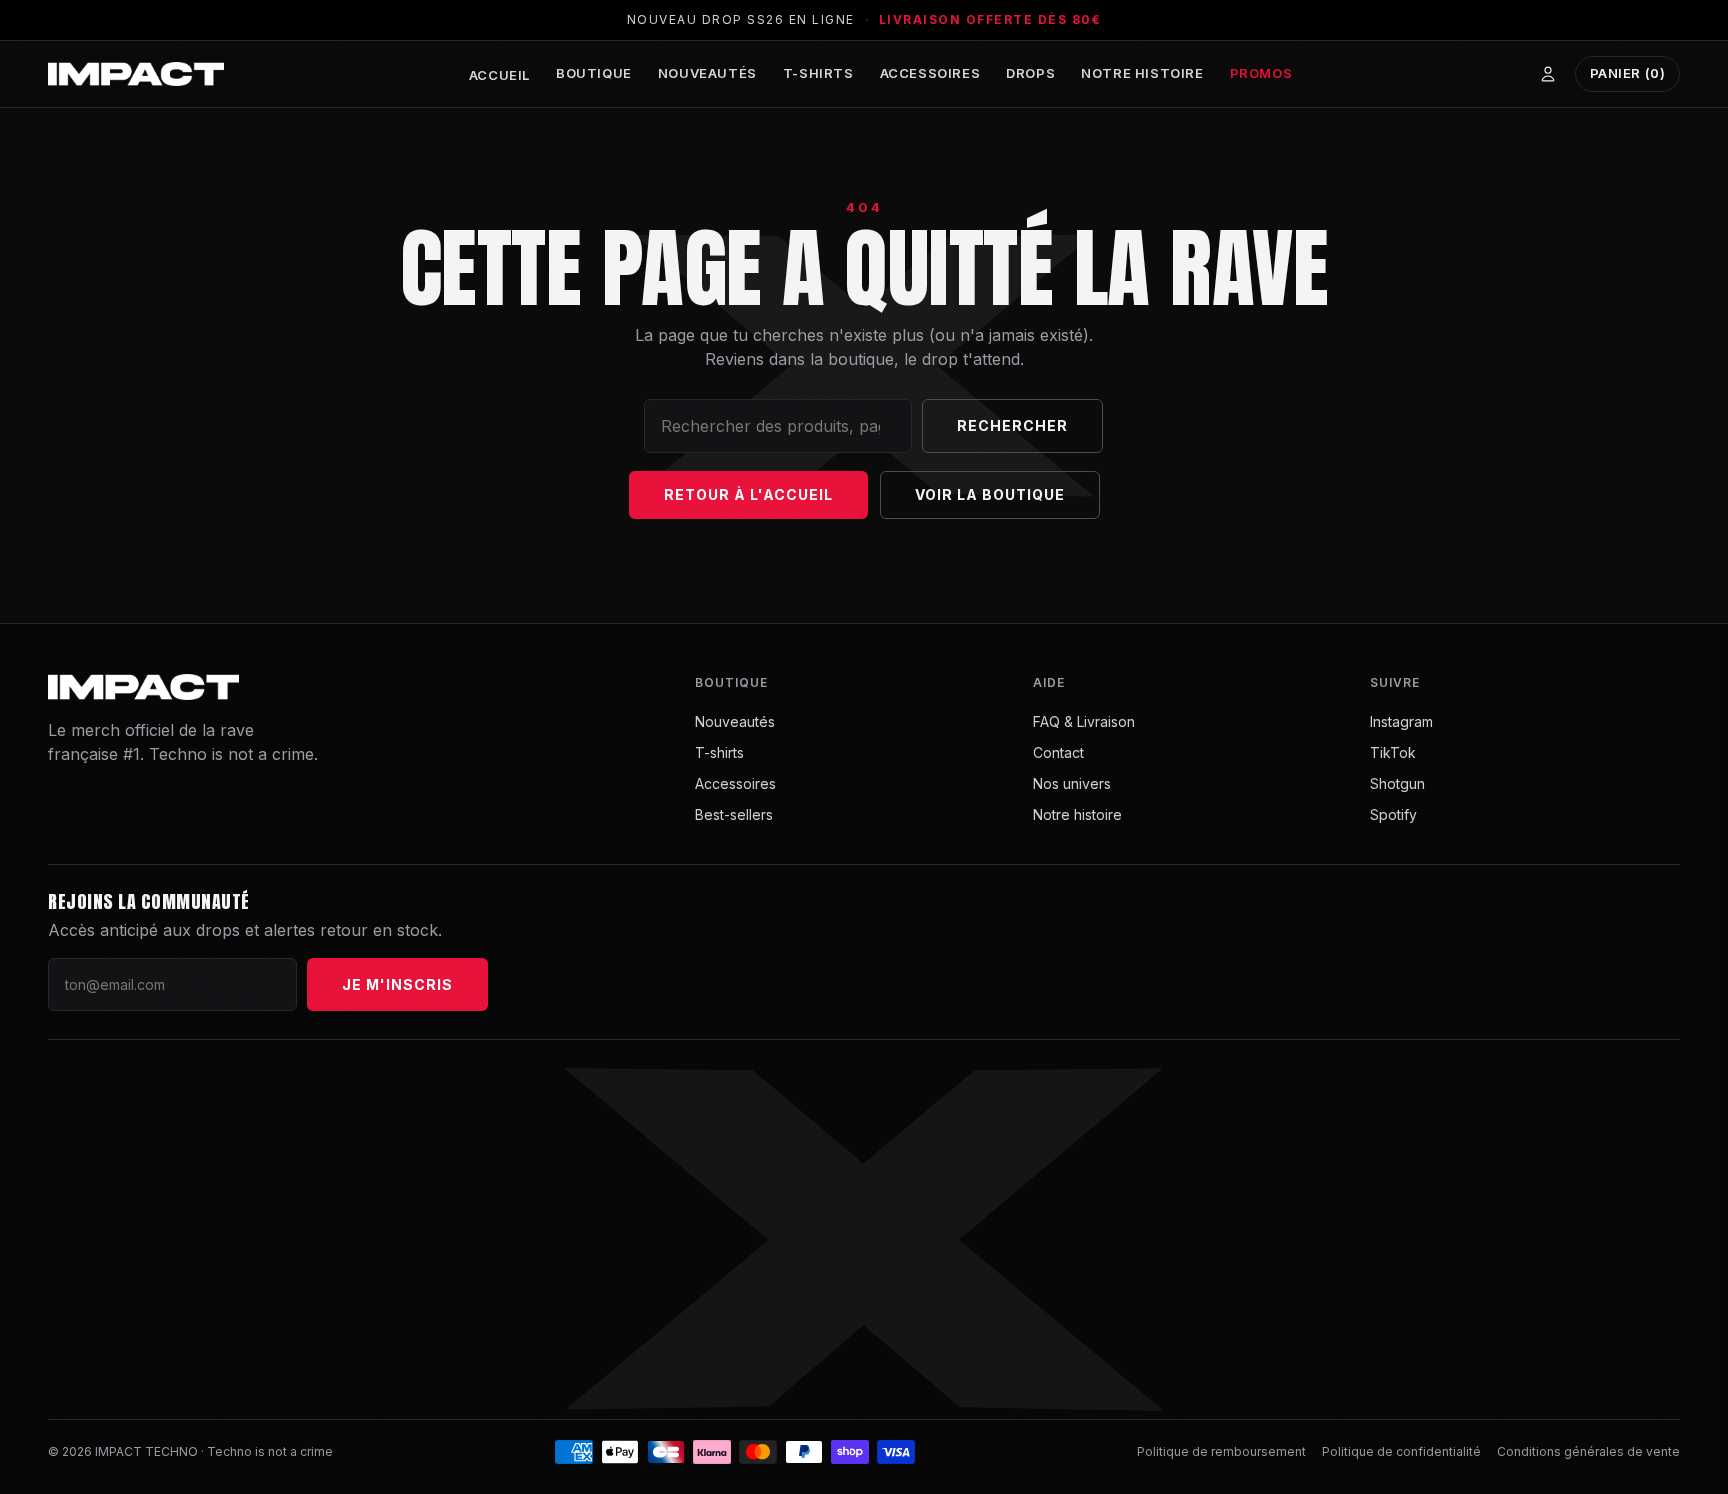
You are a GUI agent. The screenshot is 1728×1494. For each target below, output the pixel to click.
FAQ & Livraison (1084, 721)
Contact (1058, 752)
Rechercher (1012, 425)
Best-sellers (734, 814)
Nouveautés (707, 73)
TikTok (1393, 752)
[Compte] (1548, 74)
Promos (1261, 73)
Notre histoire (1142, 73)
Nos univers (1072, 783)
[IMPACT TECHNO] (136, 74)
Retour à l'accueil (748, 494)
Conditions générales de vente (1588, 1451)
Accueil (499, 75)
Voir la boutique (990, 494)
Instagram (1401, 721)
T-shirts (818, 73)
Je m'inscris (397, 984)
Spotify (1393, 814)
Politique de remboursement (1221, 1451)
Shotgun (1397, 783)
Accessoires (930, 73)
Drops (1030, 73)
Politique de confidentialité (1401, 1451)
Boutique (594, 73)
